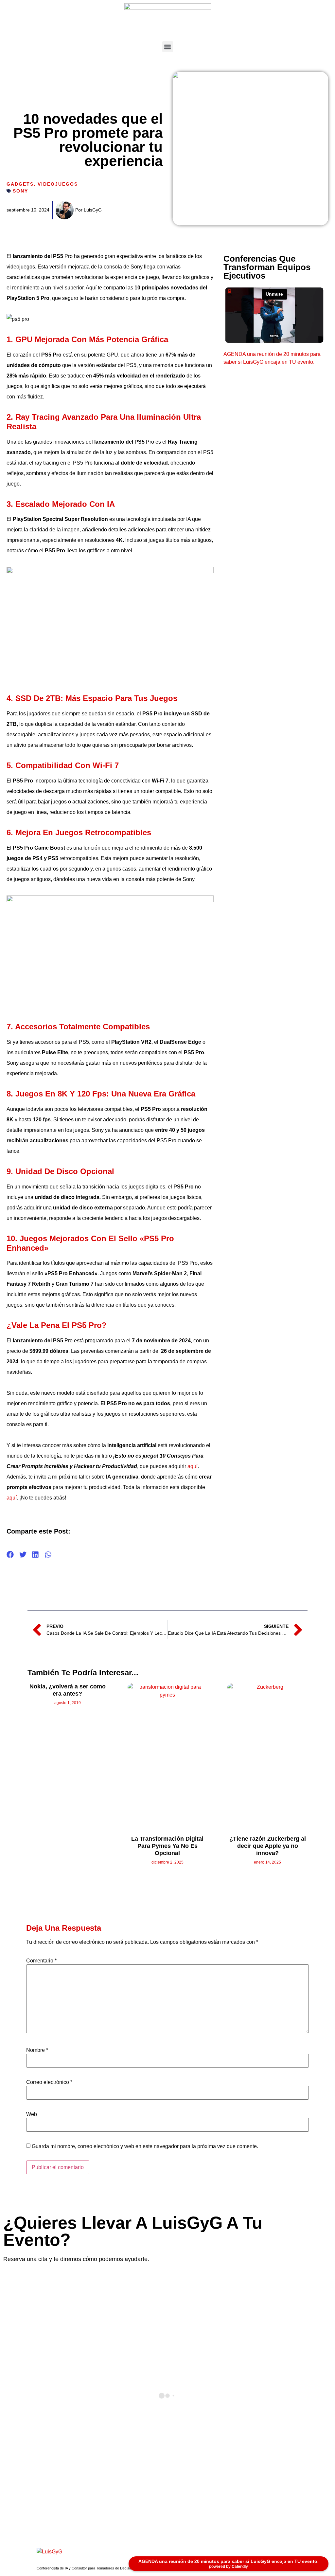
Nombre (37, 2050)
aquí (193, 1466)
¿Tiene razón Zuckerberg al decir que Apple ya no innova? (268, 1846)
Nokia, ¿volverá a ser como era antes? (68, 1690)
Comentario (41, 1961)
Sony (20, 191)
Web (32, 2114)
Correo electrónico (49, 2082)
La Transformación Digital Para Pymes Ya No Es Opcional (167, 1846)
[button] (168, 47)
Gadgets (20, 184)
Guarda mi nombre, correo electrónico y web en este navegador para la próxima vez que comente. (145, 2146)
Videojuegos (58, 184)
